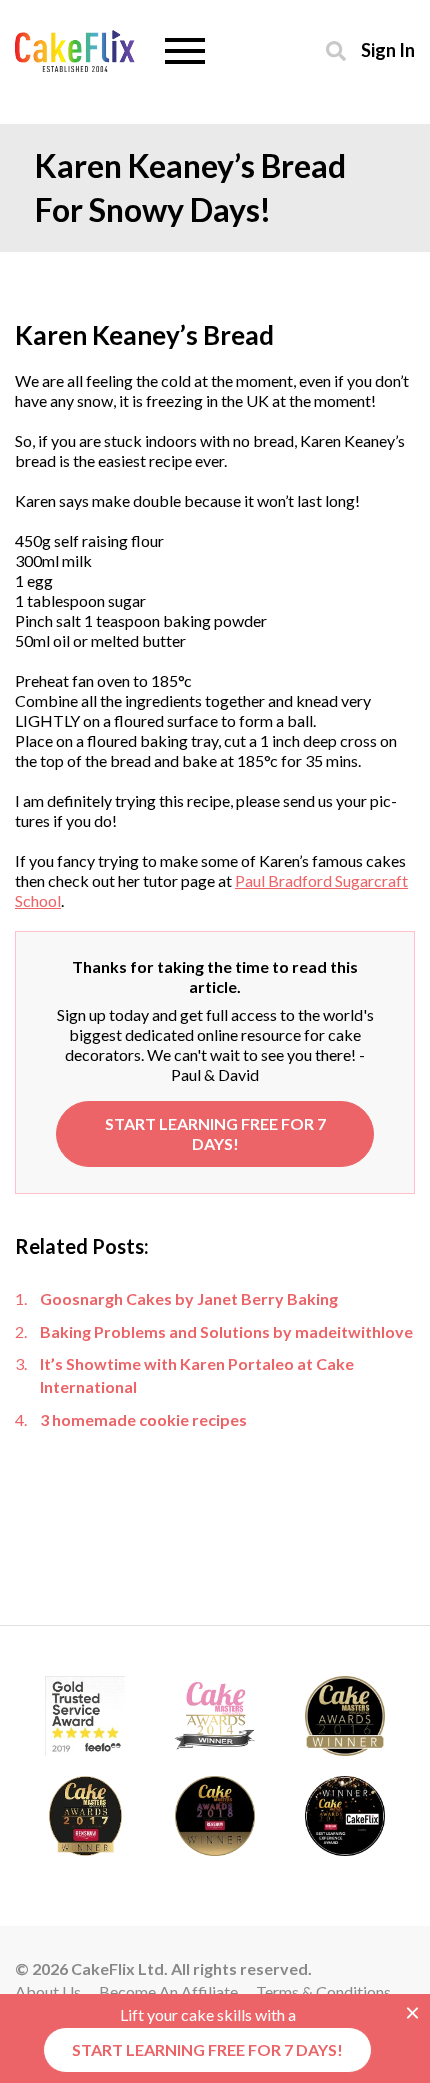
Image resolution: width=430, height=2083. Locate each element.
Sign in (388, 49)
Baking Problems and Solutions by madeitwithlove (226, 1331)
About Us (48, 1991)
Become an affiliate (168, 1991)
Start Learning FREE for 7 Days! (215, 1133)
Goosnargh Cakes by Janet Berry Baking (189, 1298)
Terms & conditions (323, 1991)
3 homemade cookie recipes (143, 1419)
